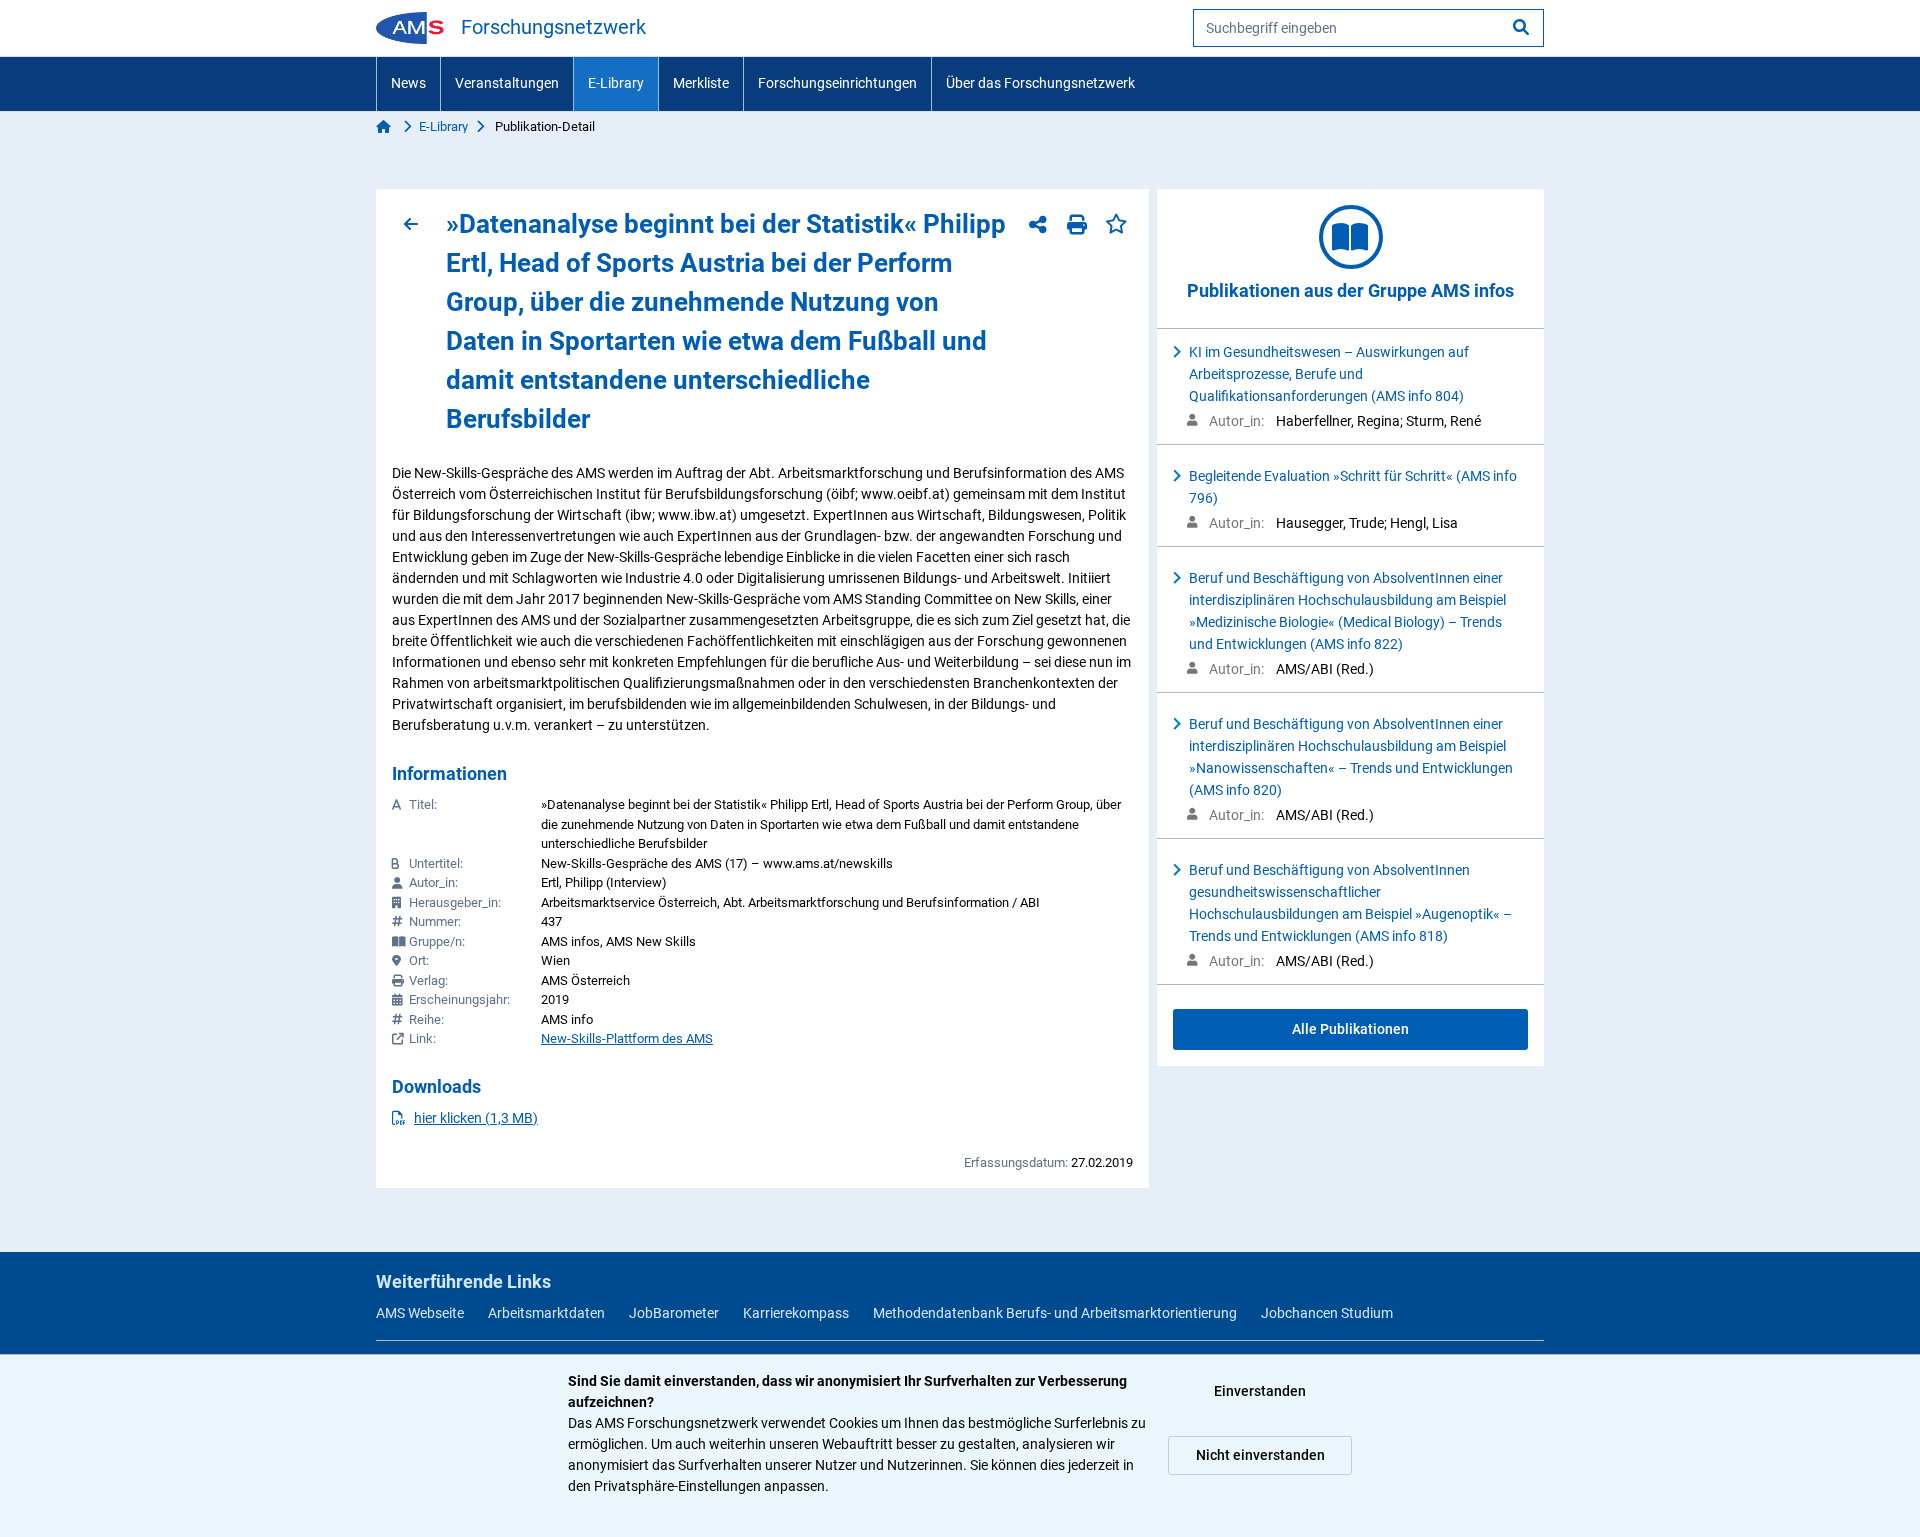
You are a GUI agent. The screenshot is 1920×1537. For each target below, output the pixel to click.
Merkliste (701, 83)
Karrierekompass (796, 1313)
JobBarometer (674, 1313)
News (408, 83)
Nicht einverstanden (1260, 1455)
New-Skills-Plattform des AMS (627, 1038)
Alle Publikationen (1350, 1029)
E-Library (616, 83)
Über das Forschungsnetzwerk (1040, 83)
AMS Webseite (420, 1313)
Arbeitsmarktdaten (546, 1313)
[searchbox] (1368, 28)
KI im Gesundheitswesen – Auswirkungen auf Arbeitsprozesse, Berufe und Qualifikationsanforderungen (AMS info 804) (1329, 374)
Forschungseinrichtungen (837, 83)
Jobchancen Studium (1327, 1313)
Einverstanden (1260, 1391)
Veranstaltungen (507, 83)
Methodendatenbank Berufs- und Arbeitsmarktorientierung (1055, 1313)
